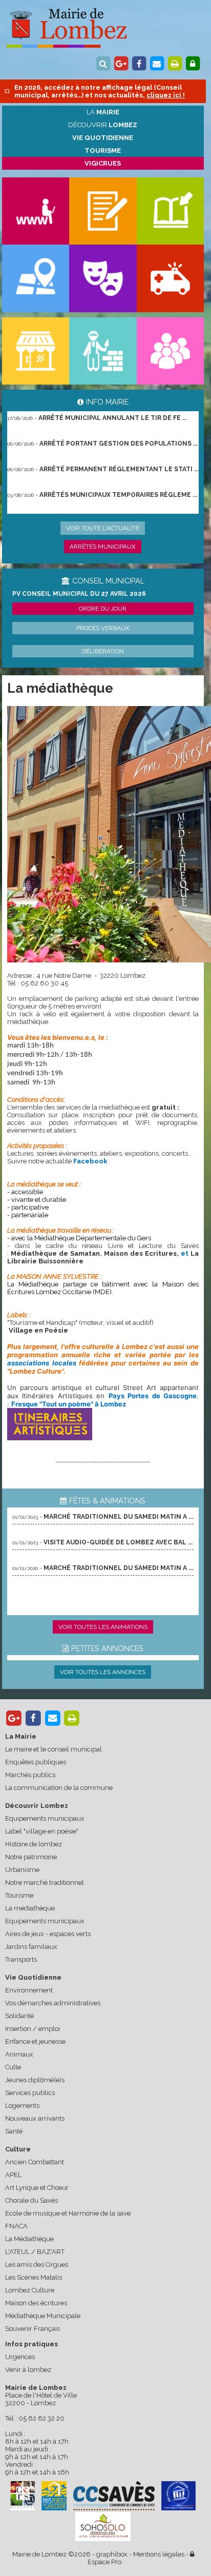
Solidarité (19, 2016)
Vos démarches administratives (53, 2003)
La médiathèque (30, 1908)
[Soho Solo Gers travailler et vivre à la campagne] (103, 2527)
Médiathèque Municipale (43, 2316)
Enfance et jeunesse (35, 2041)
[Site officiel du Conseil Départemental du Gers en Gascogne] (23, 2508)
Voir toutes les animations (103, 1627)
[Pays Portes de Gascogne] (54, 2496)
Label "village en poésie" (42, 1831)
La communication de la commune (59, 1788)
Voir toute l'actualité (103, 528)
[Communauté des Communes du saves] (114, 2496)
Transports (21, 1959)
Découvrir (103, 125)
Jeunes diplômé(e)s (35, 2080)
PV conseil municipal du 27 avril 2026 (79, 594)
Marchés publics (30, 1775)
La (103, 112)
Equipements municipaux (45, 1818)
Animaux (19, 2054)
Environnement (29, 1990)
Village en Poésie (38, 1330)
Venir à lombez (28, 2370)
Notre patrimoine (31, 1857)
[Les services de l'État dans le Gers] (179, 2496)
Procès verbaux (103, 628)
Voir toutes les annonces (103, 1672)
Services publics (30, 2093)
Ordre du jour (103, 609)
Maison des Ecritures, (141, 1253)
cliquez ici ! (166, 95)
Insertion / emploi (33, 2029)
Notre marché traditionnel (45, 1883)
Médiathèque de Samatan (55, 1253)
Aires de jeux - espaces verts (48, 1934)
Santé (14, 2131)
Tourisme (19, 1895)
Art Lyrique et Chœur (37, 2188)
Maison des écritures (36, 2303)
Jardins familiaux (31, 1947)
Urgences (20, 2357)
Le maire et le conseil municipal (54, 1749)
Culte (13, 2067)
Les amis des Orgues (37, 2265)
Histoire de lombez (34, 1844)
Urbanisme (22, 1870)
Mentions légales (159, 2554)
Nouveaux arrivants (35, 2118)
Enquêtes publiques (36, 1762)
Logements (22, 2106)
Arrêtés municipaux (103, 547)
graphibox (112, 2554)
